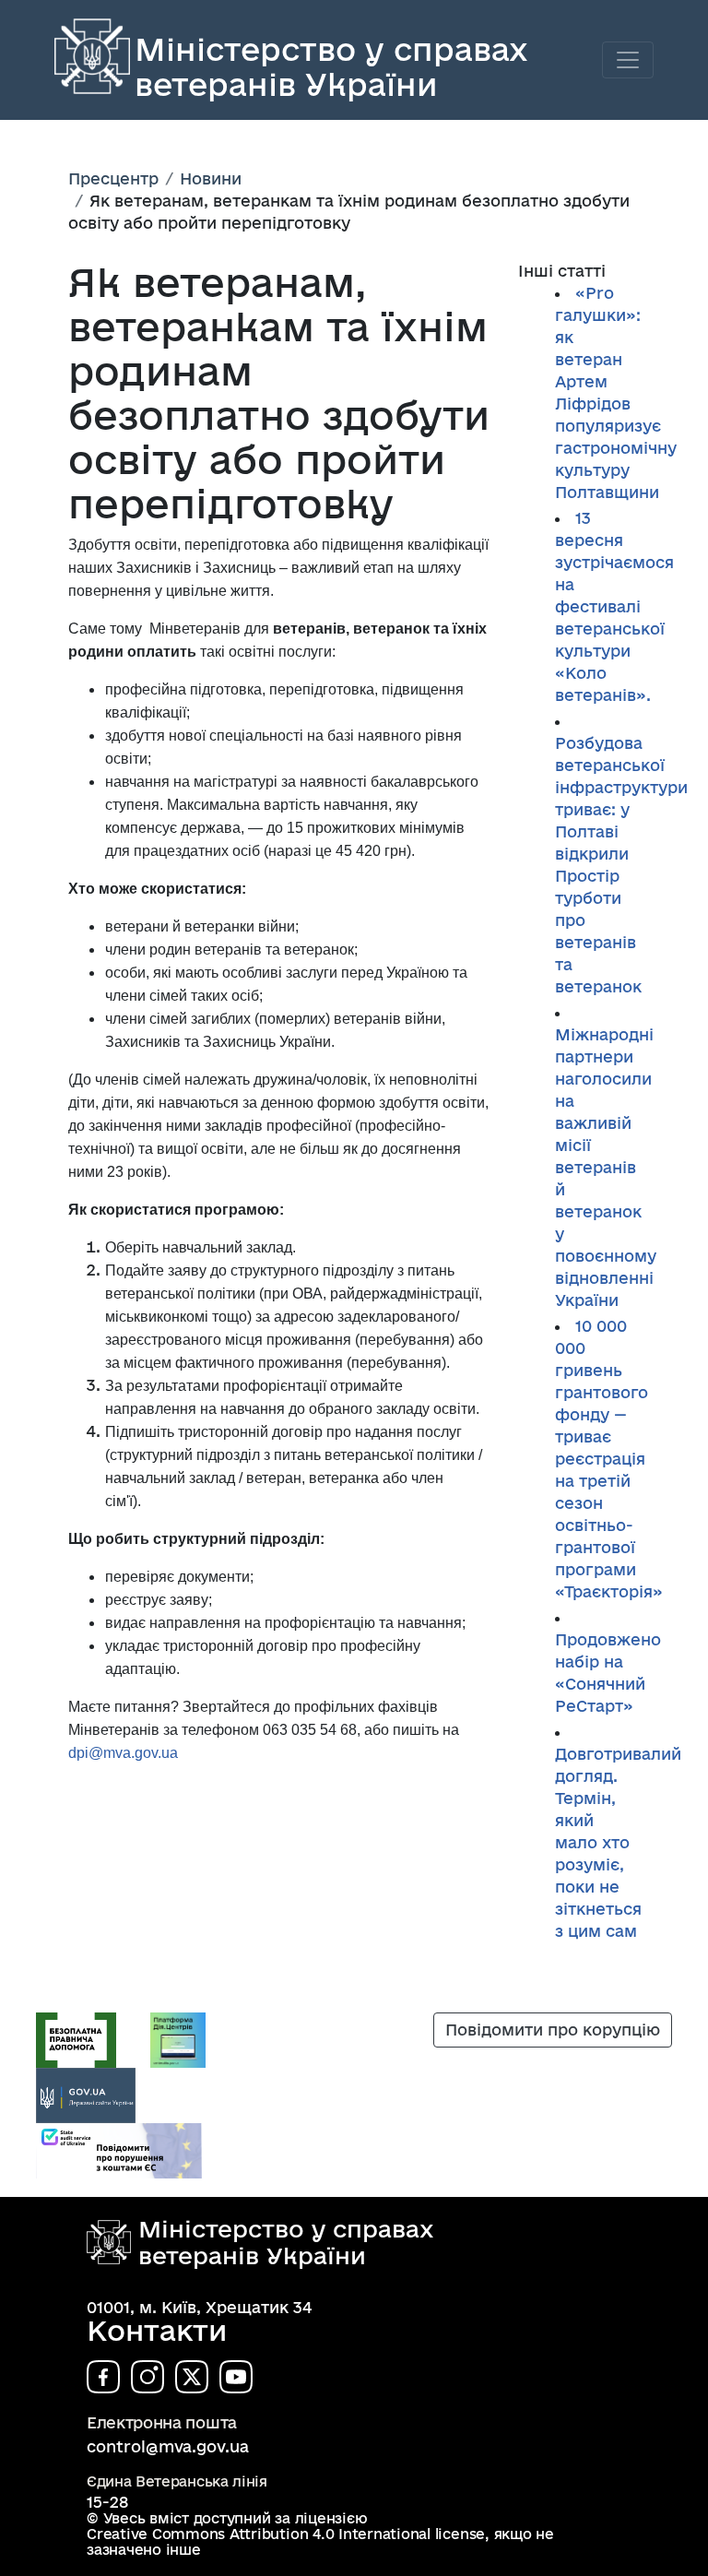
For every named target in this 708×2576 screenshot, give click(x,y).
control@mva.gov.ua (168, 2446)
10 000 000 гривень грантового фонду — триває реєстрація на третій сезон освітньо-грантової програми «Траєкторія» (609, 1459)
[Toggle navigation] (628, 60)
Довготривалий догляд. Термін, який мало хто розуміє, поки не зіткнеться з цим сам (618, 1842)
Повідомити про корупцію (553, 2030)
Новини (211, 178)
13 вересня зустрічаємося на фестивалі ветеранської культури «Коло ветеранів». (614, 606)
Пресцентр (113, 178)
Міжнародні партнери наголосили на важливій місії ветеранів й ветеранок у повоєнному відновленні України (606, 1167)
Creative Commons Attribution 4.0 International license (286, 2534)
